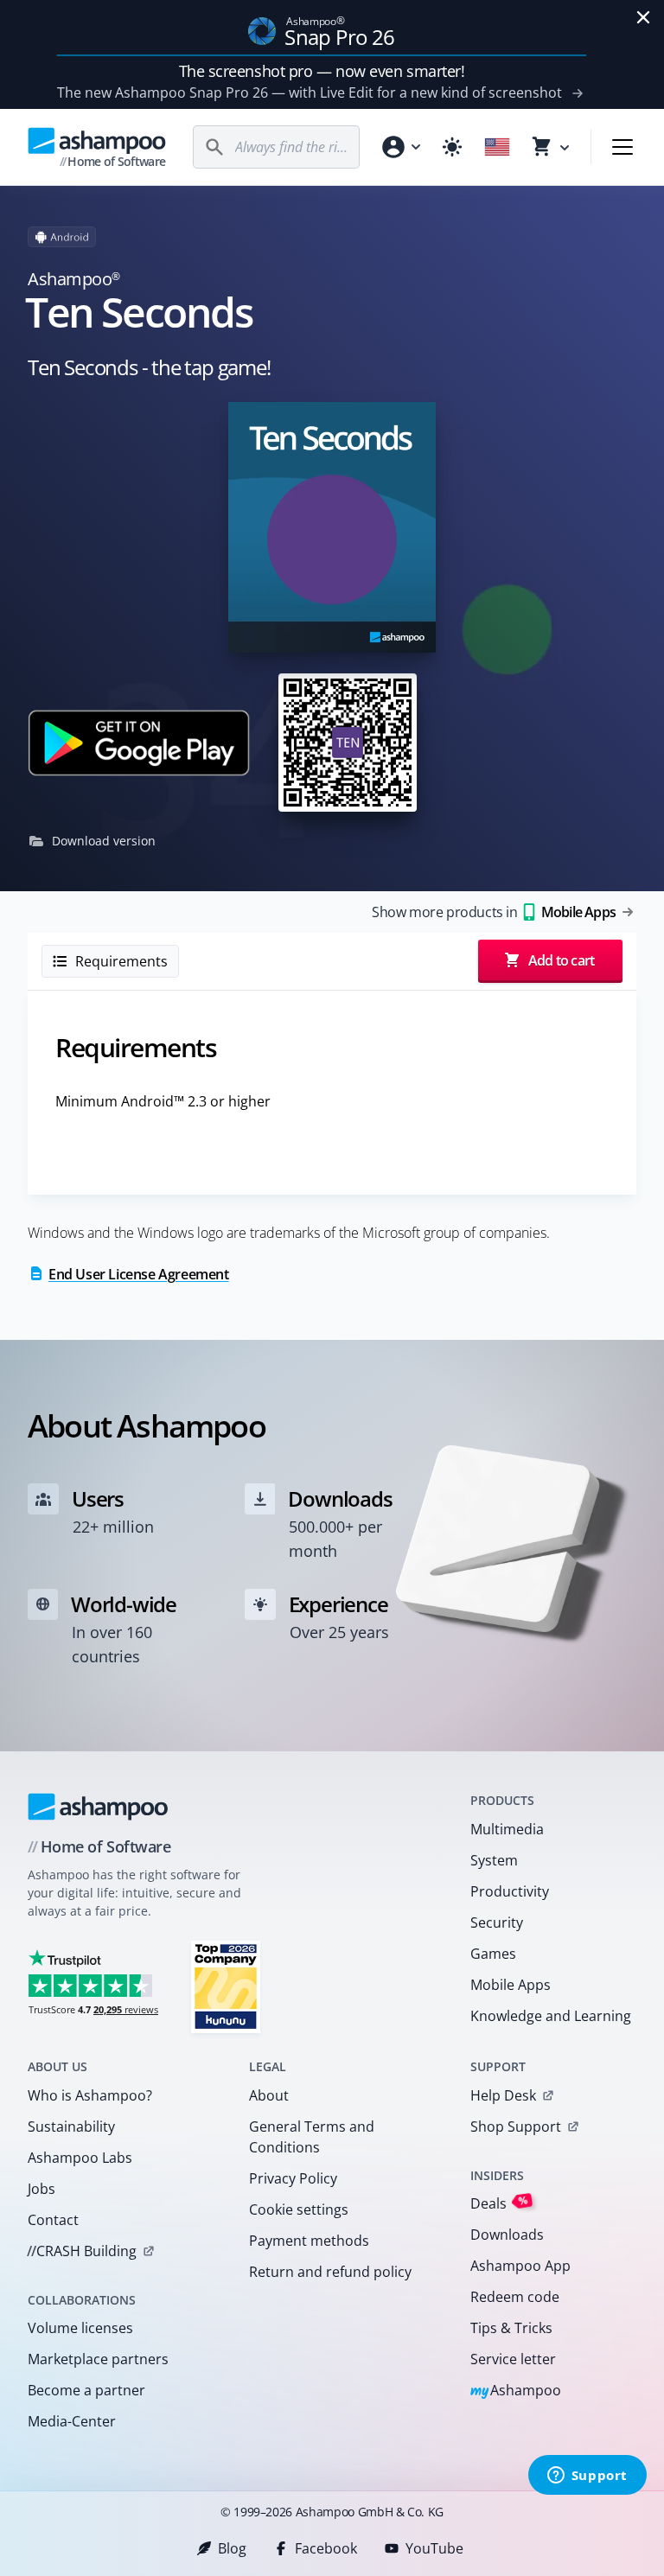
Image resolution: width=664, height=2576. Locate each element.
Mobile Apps (511, 1985)
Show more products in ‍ (494, 912)
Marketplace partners (98, 2359)
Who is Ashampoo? (90, 2095)
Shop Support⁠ (516, 2126)
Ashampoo (516, 2391)
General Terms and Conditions (312, 2137)
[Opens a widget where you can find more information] (587, 2477)
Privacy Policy (293, 2178)
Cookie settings (299, 2209)
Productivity (510, 1891)
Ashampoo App (520, 2266)
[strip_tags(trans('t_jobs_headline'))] (226, 1986)
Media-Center (72, 2421)
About (269, 2095)
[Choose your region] (497, 147)
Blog (232, 2548)
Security (497, 1922)
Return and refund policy (330, 2272)
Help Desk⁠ (503, 2095)
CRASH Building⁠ (82, 2251)
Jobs (41, 2189)
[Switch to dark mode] (452, 147)
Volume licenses (80, 2328)
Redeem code (515, 2297)
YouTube (434, 2548)
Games (493, 1954)
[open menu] (622, 147)
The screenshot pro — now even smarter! (322, 71)
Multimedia (507, 1829)
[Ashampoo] (98, 1807)
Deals (499, 2203)
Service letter (513, 2359)
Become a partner (86, 2390)
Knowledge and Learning (551, 2016)
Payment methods (309, 2241)
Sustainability (71, 2126)
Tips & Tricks (511, 2328)
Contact (53, 2220)
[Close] (643, 17)
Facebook (326, 2548)
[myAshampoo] (400, 147)
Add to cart (561, 960)
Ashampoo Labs (80, 2158)
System (494, 1860)
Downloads (507, 2235)
